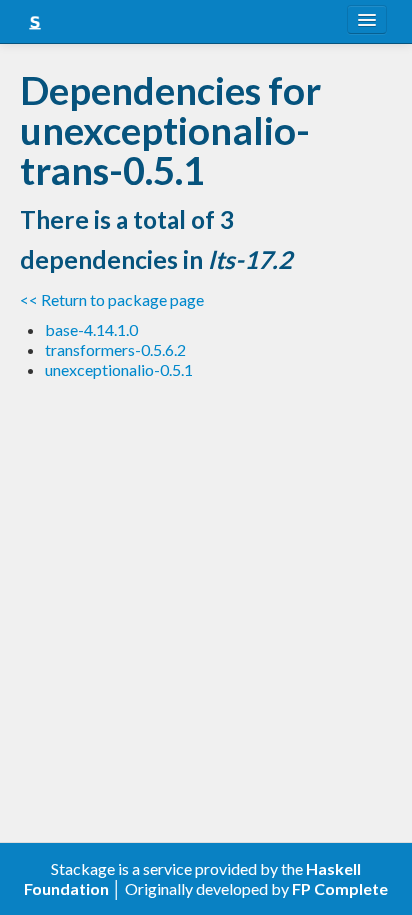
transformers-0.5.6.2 (115, 349)
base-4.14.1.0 (91, 329)
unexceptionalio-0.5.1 (119, 369)
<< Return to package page (112, 299)
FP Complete (340, 888)
